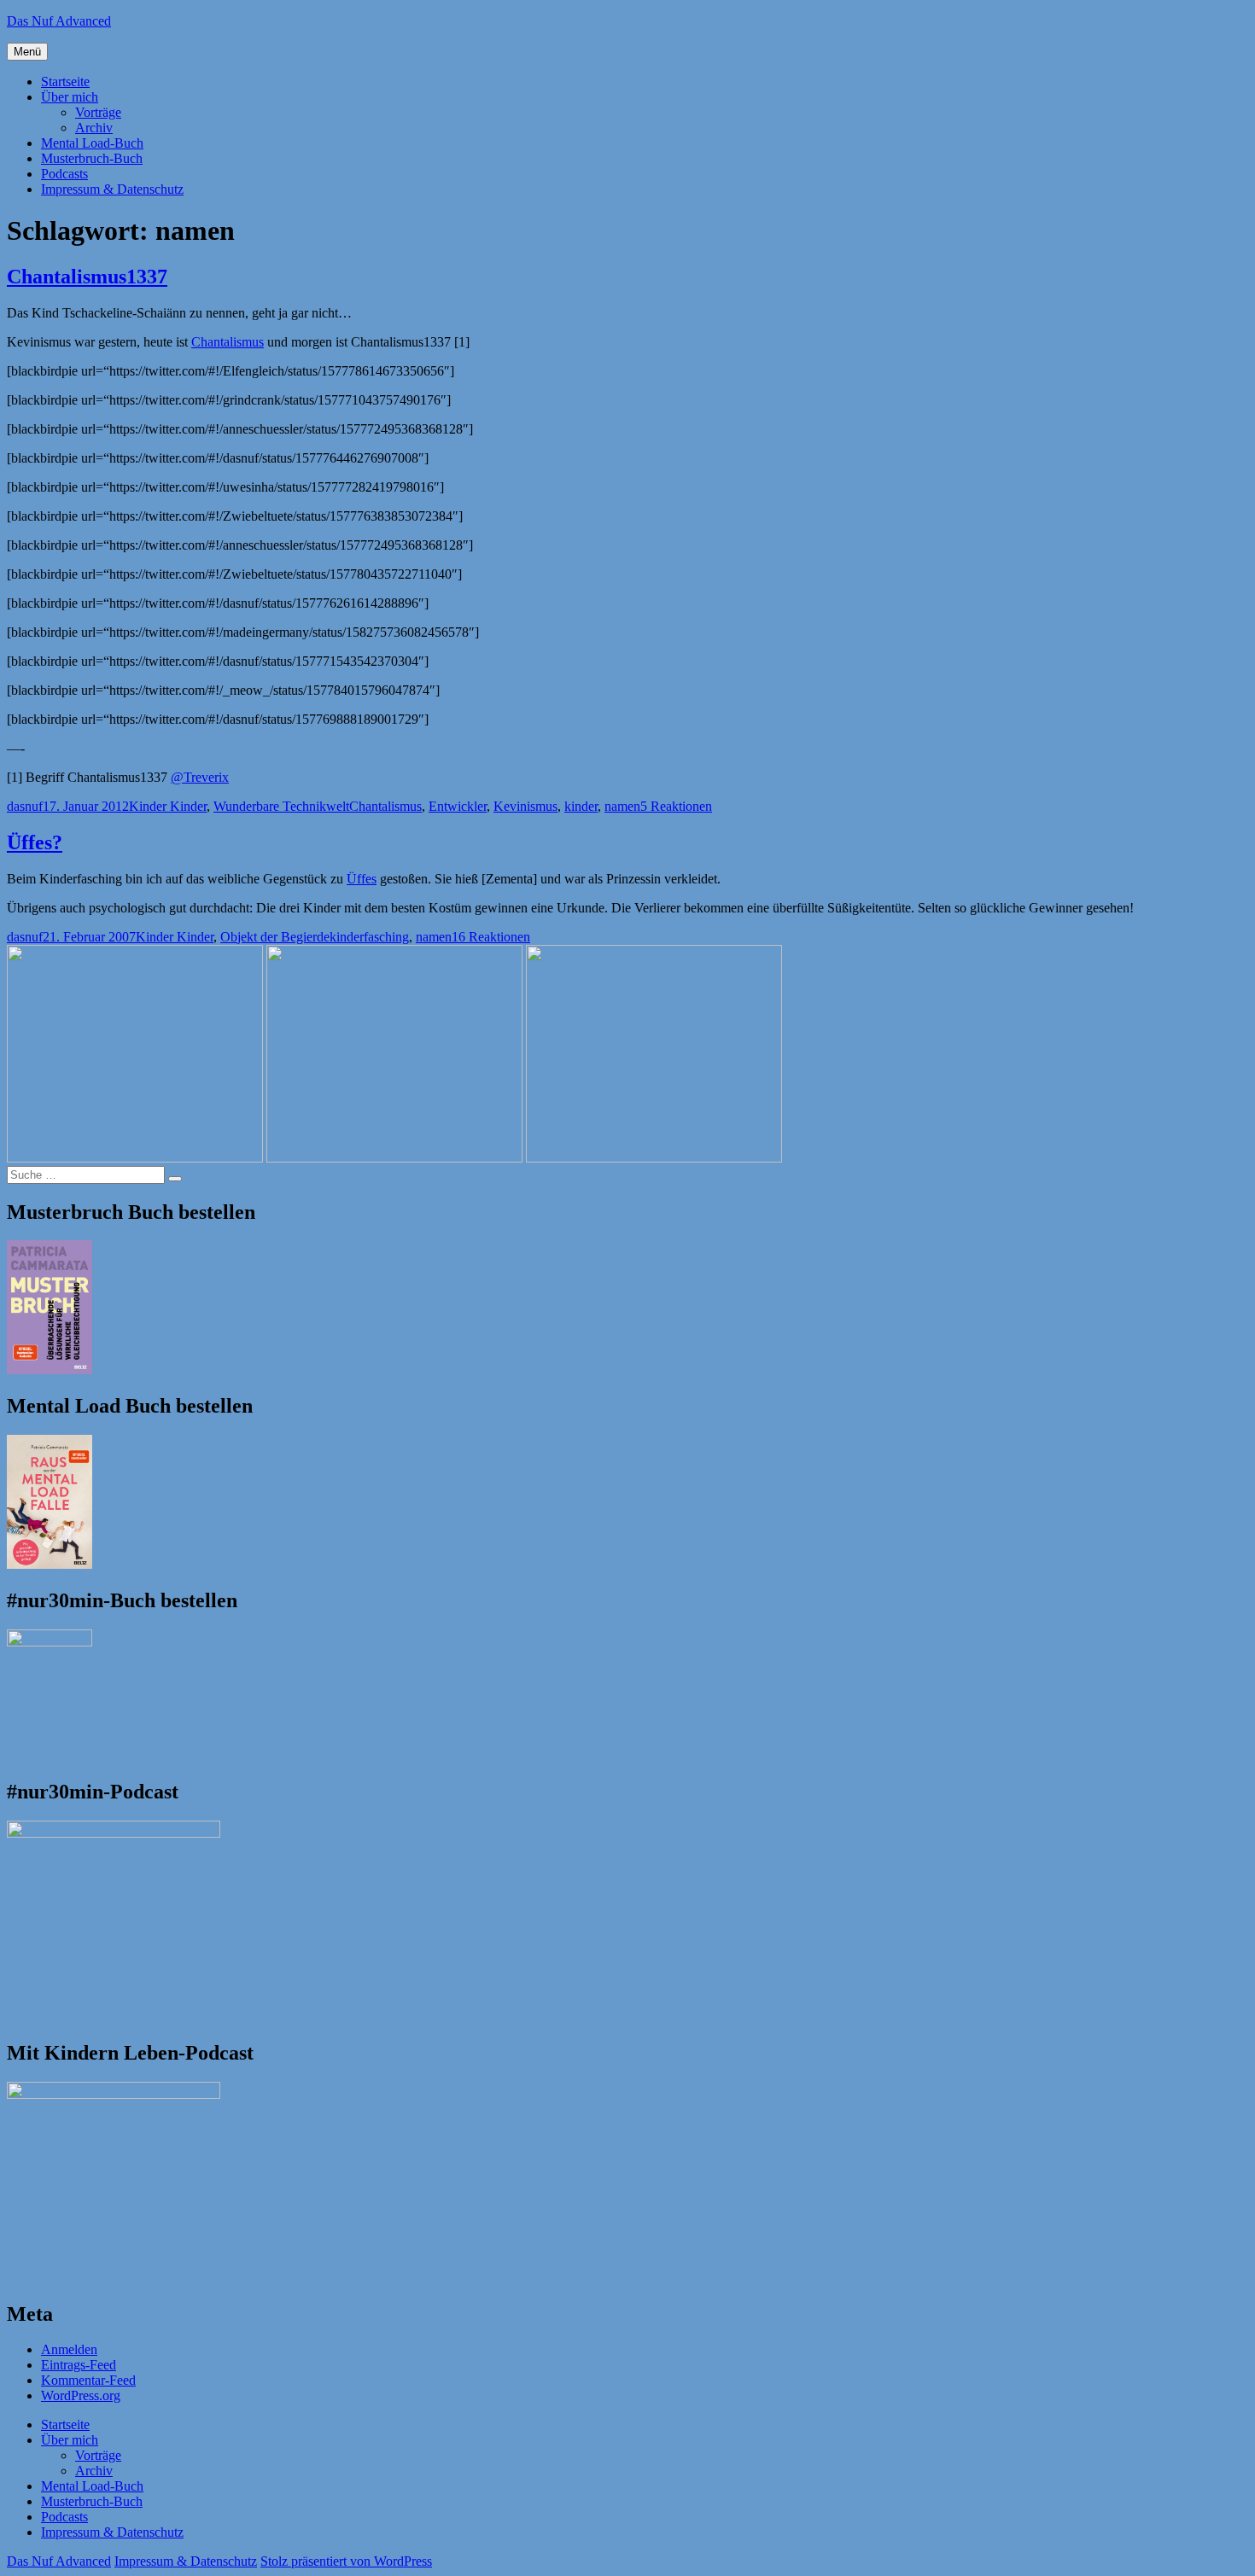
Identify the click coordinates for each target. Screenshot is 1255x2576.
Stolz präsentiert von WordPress (346, 2561)
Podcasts (64, 174)
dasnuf (25, 806)
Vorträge (98, 112)
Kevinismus (525, 806)
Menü (27, 52)
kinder (581, 806)
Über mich (70, 97)
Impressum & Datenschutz (112, 189)
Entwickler (458, 806)
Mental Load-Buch (92, 143)
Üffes (362, 879)
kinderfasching (369, 937)
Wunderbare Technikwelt (281, 806)
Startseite (65, 82)
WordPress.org (81, 2395)
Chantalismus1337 (87, 277)
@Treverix (200, 777)
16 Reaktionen (491, 937)
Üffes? (35, 842)
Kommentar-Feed (88, 2380)
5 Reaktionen (676, 806)
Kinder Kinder (168, 806)
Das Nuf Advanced (59, 21)
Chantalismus (228, 342)
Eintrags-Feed (79, 2365)
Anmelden (69, 2349)
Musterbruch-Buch (92, 158)
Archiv (94, 128)
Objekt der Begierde (275, 937)
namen (622, 806)
